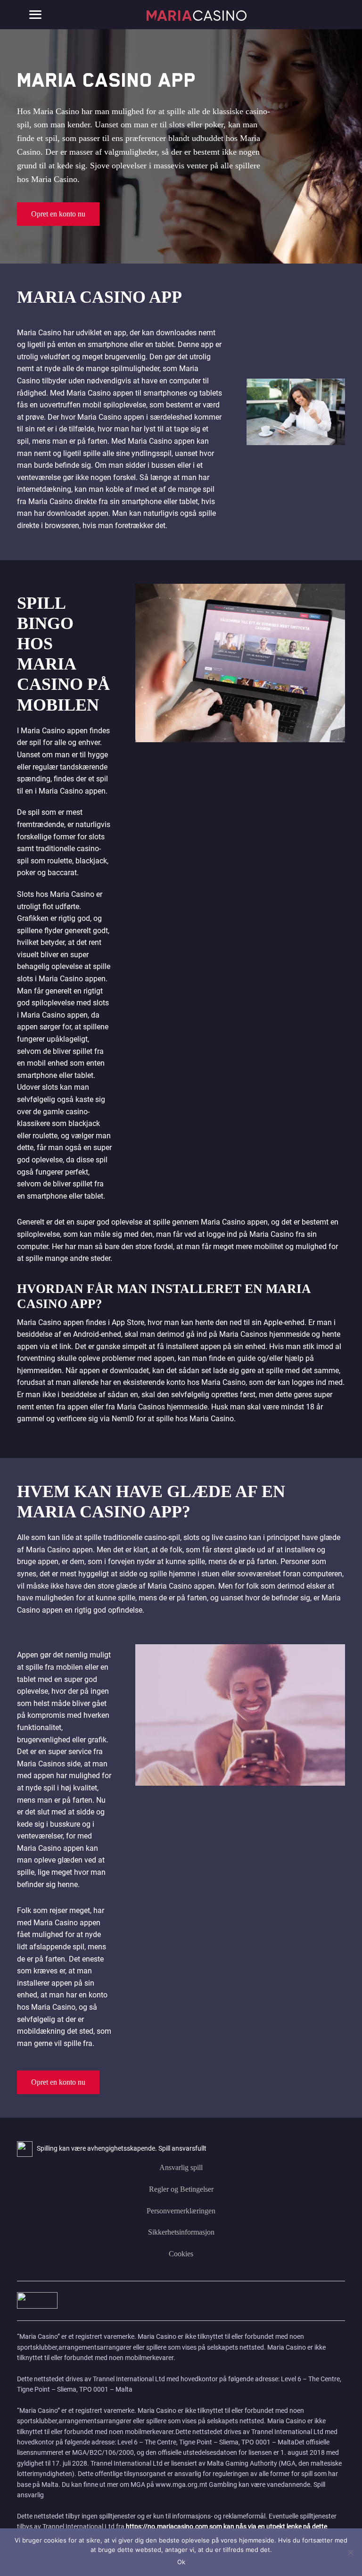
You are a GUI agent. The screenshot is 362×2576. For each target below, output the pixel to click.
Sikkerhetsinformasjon (181, 2232)
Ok (181, 2562)
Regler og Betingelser (181, 2189)
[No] (350, 2552)
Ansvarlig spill (181, 2167)
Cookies (181, 2254)
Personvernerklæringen (181, 2211)
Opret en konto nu (58, 214)
